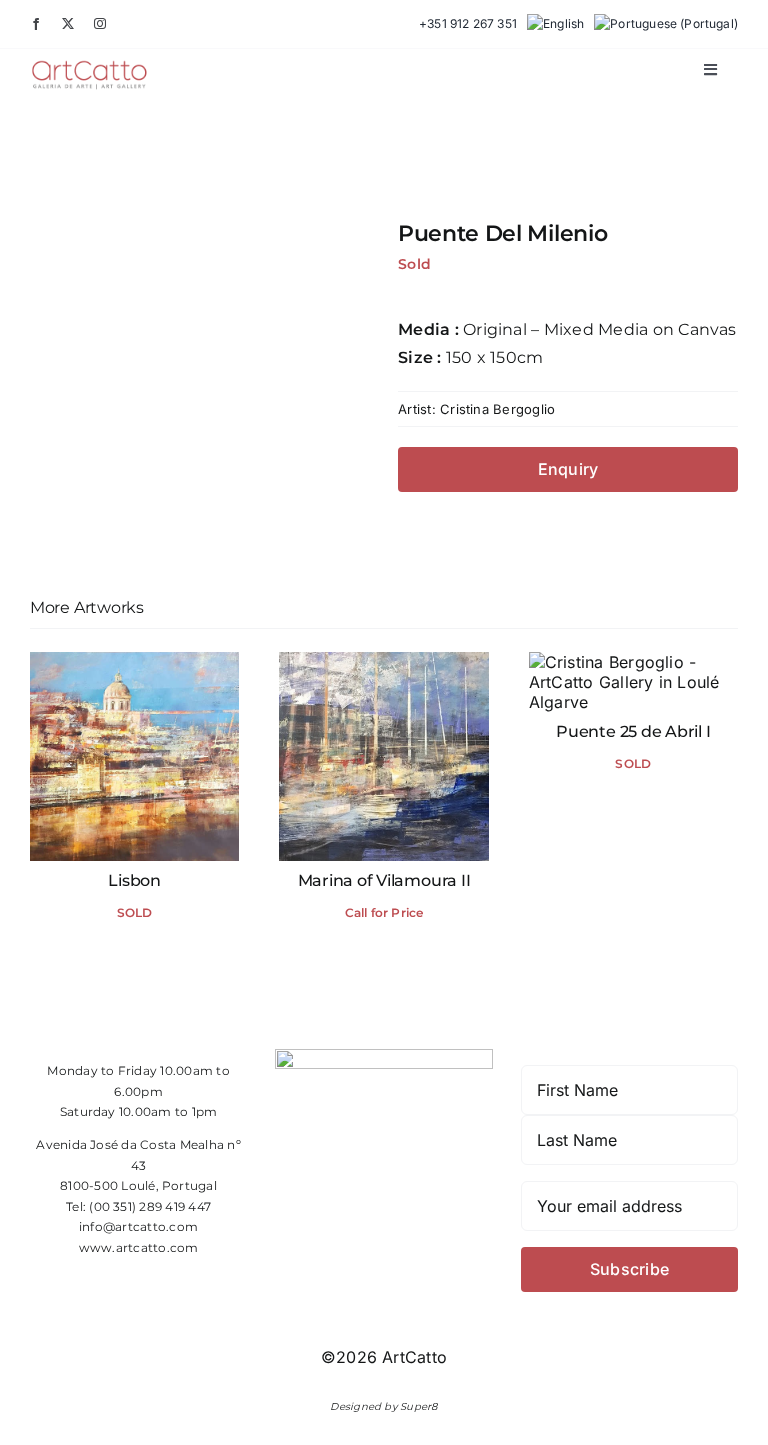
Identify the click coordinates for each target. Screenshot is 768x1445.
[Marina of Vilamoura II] (383, 662)
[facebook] (36, 24)
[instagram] (100, 24)
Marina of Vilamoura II (384, 880)
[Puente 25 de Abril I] (633, 662)
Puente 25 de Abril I (633, 731)
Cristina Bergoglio (497, 409)
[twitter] (68, 24)
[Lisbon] (134, 662)
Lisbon (134, 880)
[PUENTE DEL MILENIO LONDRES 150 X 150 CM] (200, 380)
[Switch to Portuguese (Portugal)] (666, 24)
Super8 (418, 1406)
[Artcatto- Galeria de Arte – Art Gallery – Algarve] (89, 67)
